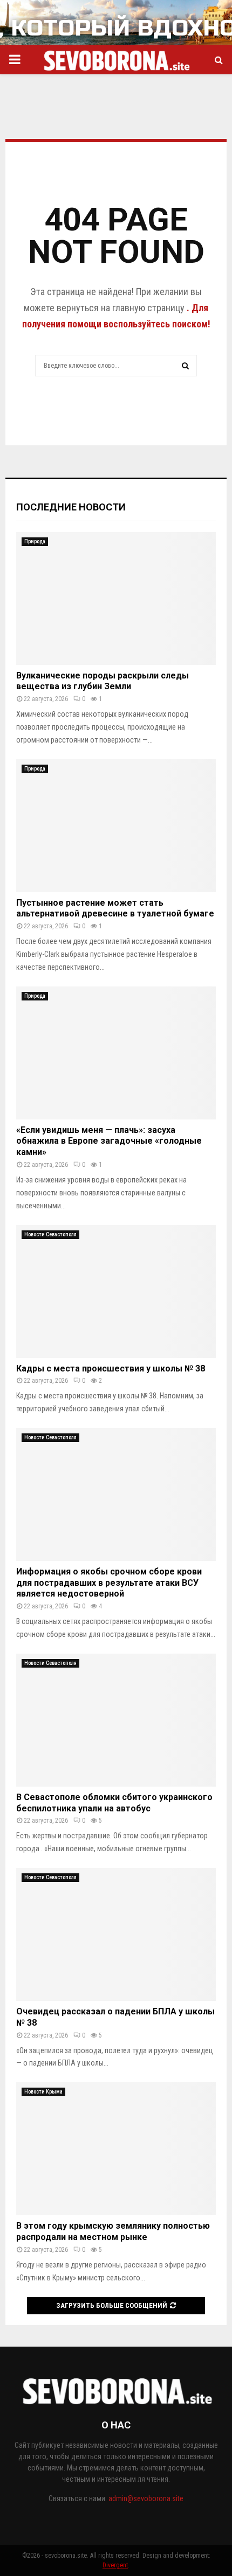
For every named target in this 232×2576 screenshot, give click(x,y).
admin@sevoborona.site (146, 2498)
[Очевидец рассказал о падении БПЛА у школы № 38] (116, 1934)
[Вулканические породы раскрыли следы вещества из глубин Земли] (116, 598)
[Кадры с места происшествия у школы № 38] (116, 1291)
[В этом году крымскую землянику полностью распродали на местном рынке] (116, 2149)
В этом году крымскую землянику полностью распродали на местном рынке (113, 2231)
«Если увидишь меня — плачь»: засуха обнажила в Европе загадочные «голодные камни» (109, 1141)
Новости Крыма (43, 2092)
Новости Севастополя (50, 1234)
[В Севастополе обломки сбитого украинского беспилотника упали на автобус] (116, 1720)
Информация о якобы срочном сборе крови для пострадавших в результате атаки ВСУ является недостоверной (109, 1583)
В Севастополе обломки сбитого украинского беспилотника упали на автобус (114, 1803)
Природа (35, 541)
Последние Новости (71, 507)
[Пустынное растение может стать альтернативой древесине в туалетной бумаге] (116, 826)
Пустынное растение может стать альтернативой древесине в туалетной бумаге (115, 908)
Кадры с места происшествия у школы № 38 (111, 1368)
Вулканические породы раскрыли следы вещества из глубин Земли (103, 681)
